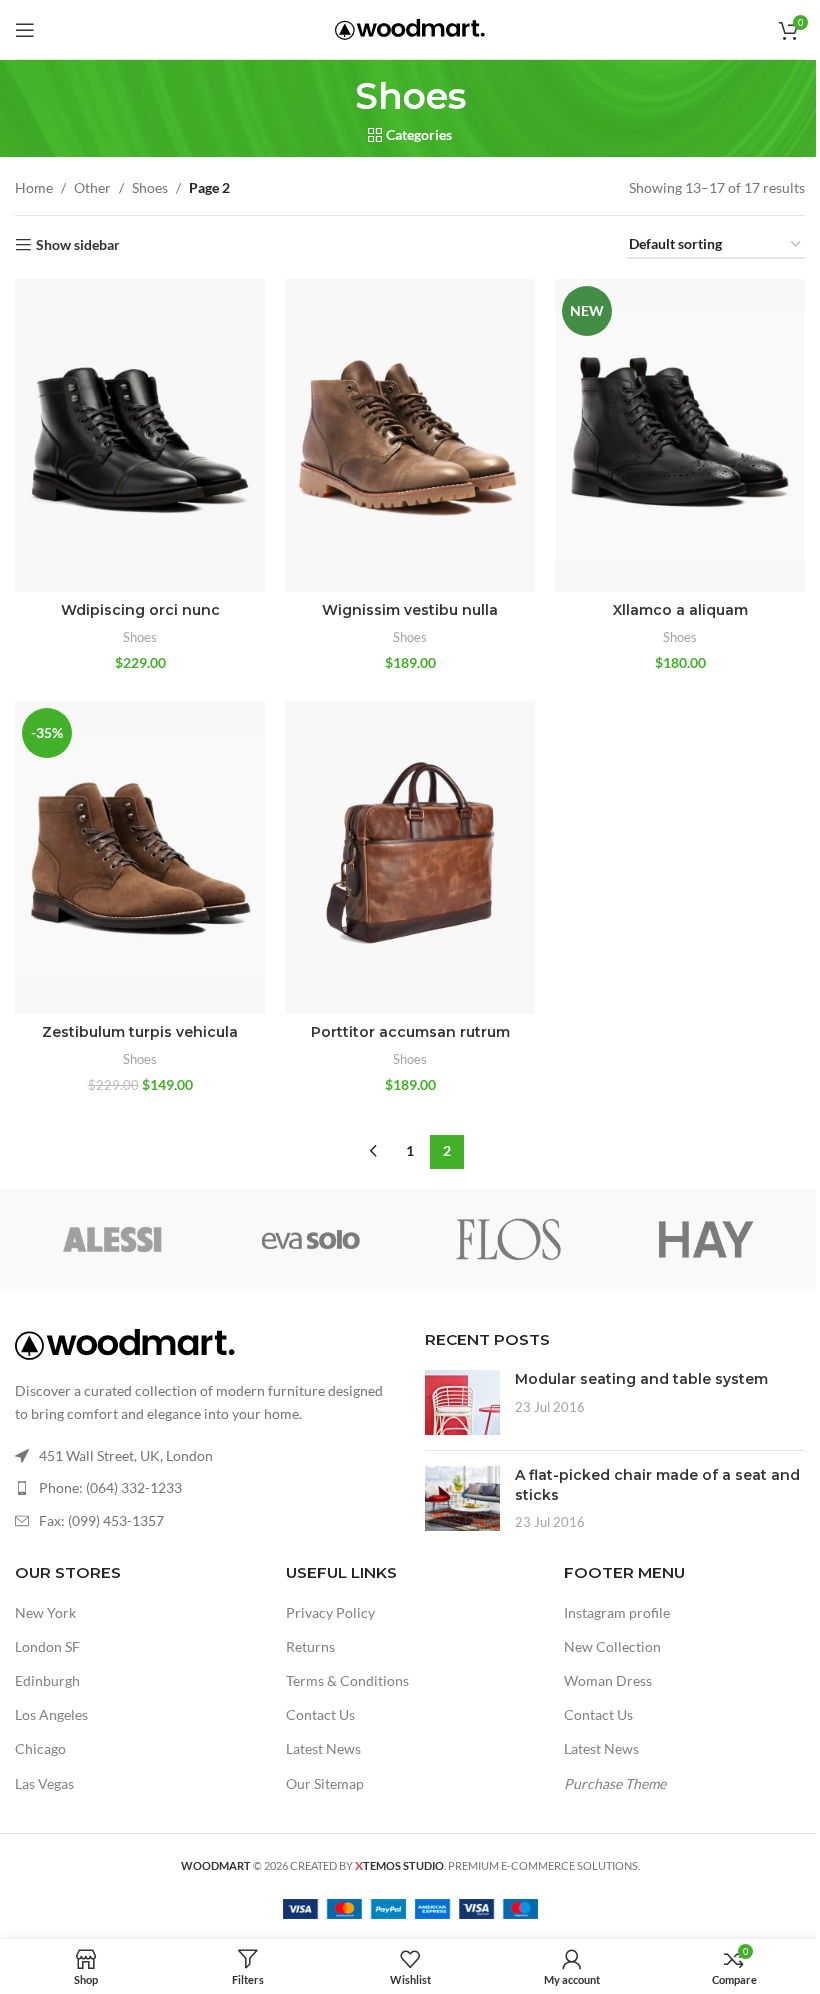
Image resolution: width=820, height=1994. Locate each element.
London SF (47, 1646)
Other (92, 187)
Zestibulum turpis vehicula (140, 1032)
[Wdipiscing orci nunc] (140, 435)
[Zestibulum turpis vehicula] (140, 857)
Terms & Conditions (347, 1680)
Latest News (323, 1748)
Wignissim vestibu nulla (410, 610)
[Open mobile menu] (25, 30)
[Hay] (705, 1239)
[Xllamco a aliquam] (680, 435)
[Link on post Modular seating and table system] (462, 1402)
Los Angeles (51, 1714)
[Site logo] (410, 27)
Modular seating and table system (641, 1379)
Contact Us (320, 1714)
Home (34, 187)
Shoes (150, 187)
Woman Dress (608, 1680)
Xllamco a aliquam (680, 610)
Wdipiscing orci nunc (140, 610)
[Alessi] (113, 1239)
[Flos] (508, 1239)
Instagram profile (617, 1612)
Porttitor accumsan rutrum (410, 1032)
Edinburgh (47, 1680)
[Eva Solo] (311, 1239)
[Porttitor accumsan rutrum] (410, 857)
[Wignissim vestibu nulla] (410, 435)
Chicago (40, 1748)
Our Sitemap (325, 1783)
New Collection (612, 1646)
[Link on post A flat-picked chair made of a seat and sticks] (462, 1498)
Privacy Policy (330, 1612)
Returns (310, 1646)
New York (45, 1612)
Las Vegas (44, 1783)
